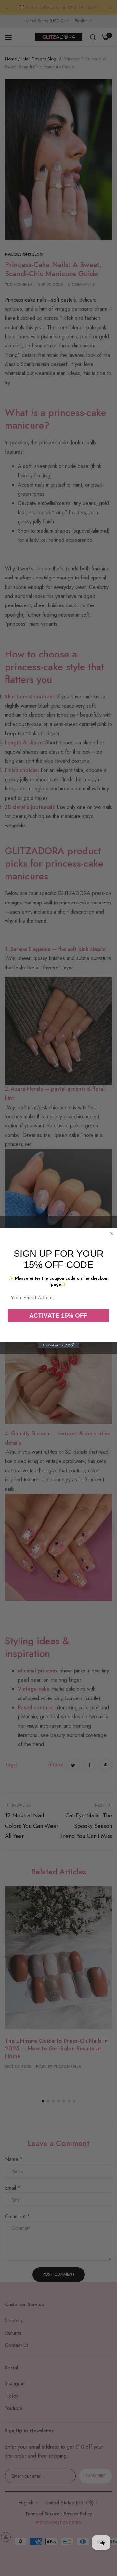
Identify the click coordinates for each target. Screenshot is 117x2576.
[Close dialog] (111, 1233)
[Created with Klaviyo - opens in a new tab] (58, 1345)
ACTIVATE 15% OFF (59, 1315)
